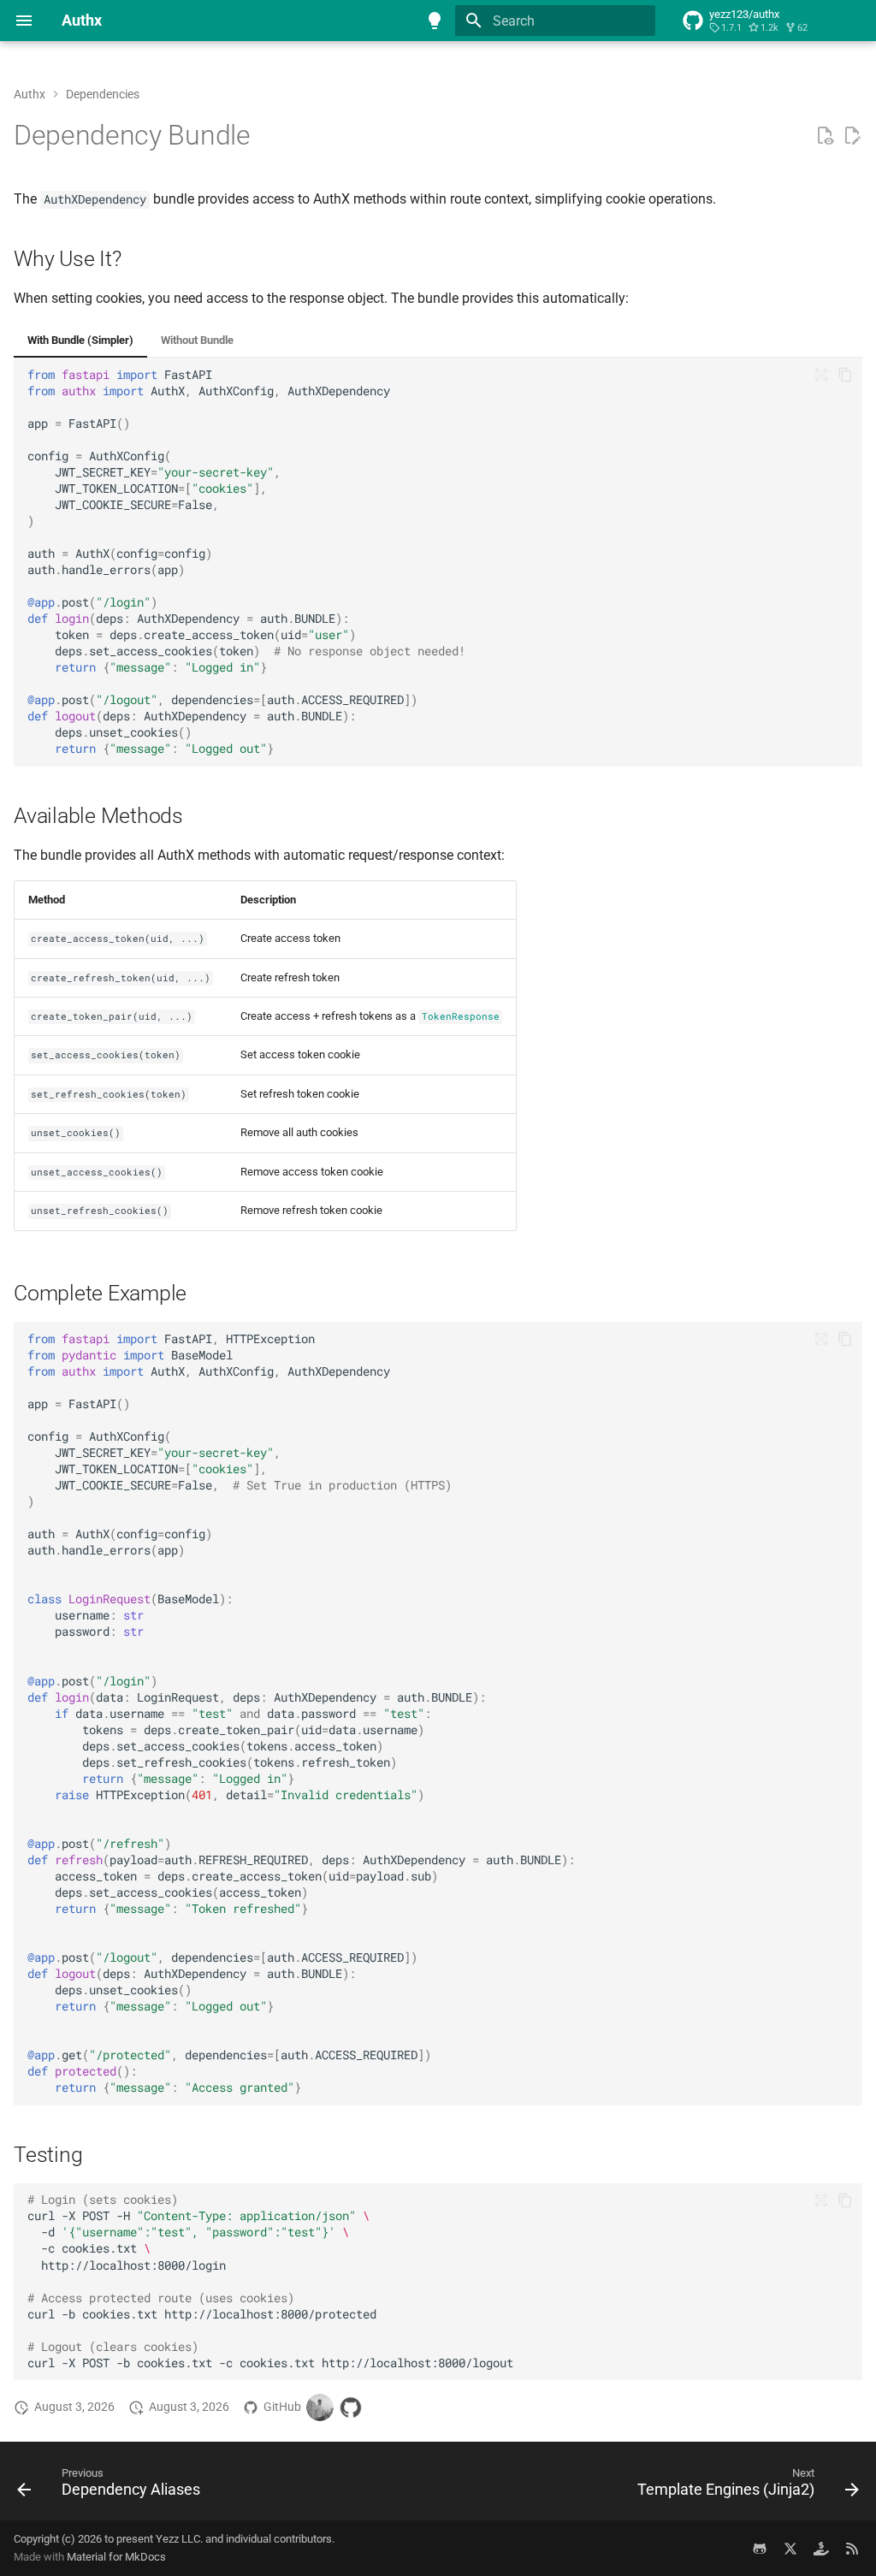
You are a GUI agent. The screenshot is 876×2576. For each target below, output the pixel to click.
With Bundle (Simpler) (80, 340)
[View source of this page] (825, 136)
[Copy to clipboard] (845, 375)
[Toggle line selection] (821, 375)
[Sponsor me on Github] (821, 2548)
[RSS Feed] (852, 2548)
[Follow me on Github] (760, 2548)
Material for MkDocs (116, 2557)
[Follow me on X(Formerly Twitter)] (790, 2548)
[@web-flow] (351, 2407)
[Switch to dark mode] (435, 21)
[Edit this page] (852, 136)
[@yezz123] (320, 2407)
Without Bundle (197, 340)
